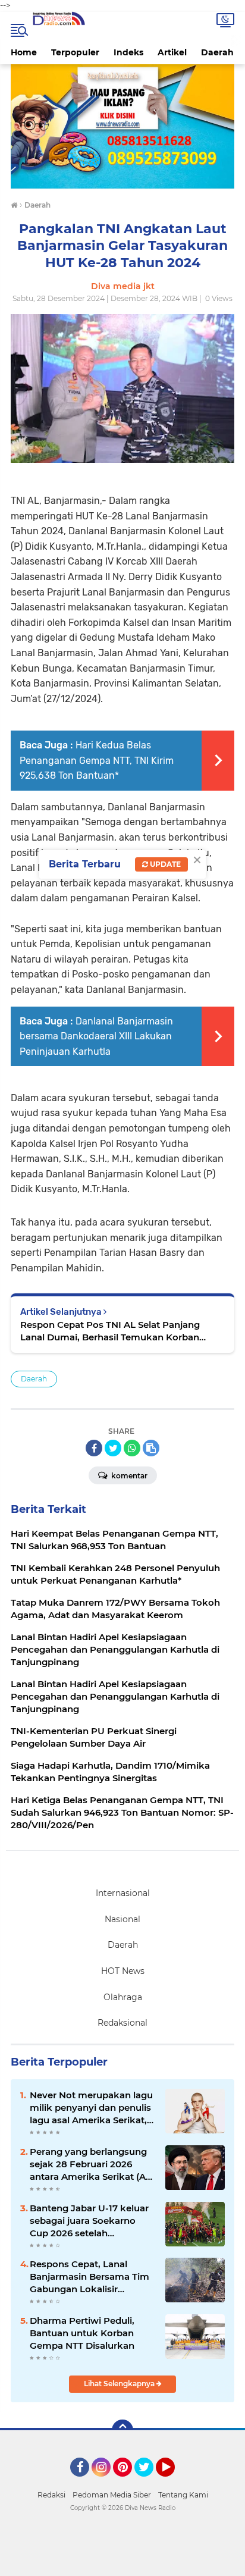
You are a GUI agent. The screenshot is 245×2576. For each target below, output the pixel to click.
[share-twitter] (113, 1448)
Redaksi (51, 2495)
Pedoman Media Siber (112, 2495)
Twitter (149, 2482)
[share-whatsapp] (132, 1448)
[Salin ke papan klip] (151, 1448)
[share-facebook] (94, 1448)
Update (164, 864)
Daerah (217, 52)
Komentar (128, 1476)
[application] (122, 2564)
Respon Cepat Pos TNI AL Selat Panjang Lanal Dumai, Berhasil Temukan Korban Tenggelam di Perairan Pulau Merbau (110, 1331)
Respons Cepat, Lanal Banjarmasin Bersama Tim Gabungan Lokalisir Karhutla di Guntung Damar (92, 2277)
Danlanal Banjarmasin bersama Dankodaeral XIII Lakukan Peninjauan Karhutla (96, 1036)
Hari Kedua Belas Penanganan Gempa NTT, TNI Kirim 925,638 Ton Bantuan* (97, 760)
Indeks (128, 52)
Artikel (172, 52)
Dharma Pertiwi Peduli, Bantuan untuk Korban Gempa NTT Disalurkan (82, 2333)
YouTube (173, 2482)
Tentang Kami (183, 2495)
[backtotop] (122, 2430)
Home (24, 52)
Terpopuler (75, 52)
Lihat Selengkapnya (120, 2384)
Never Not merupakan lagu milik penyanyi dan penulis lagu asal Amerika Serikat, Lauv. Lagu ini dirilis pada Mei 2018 (91, 2108)
